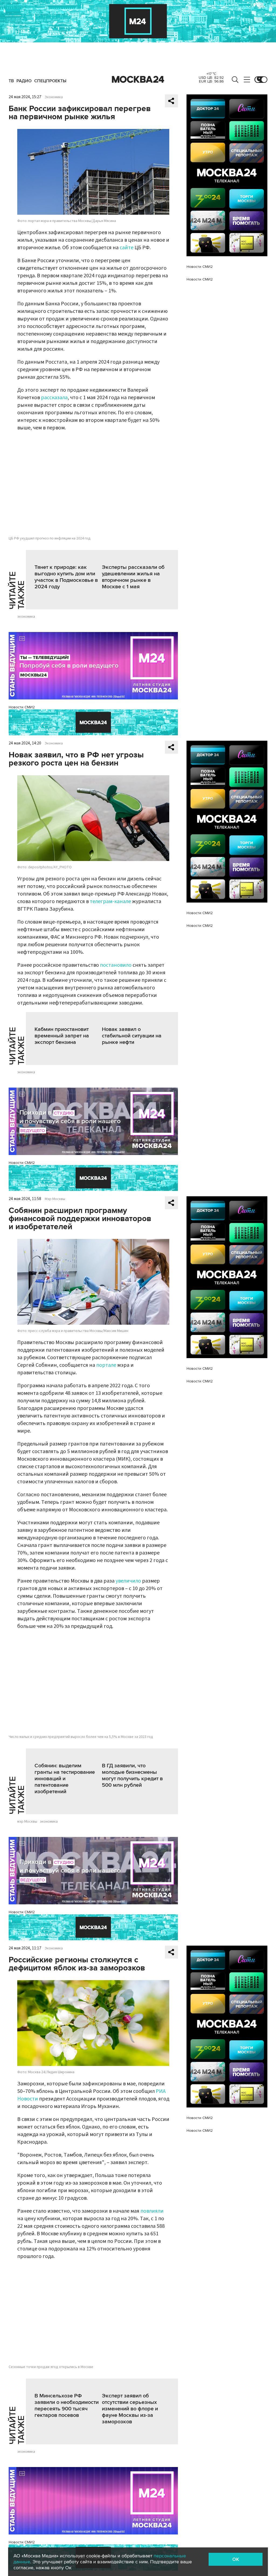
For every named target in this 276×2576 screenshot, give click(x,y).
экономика (26, 617)
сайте (127, 248)
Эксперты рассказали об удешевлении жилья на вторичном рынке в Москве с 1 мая (133, 577)
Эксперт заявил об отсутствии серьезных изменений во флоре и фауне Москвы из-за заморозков (130, 2409)
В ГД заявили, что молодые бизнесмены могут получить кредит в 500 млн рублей (132, 1775)
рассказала (54, 398)
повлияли (152, 2211)
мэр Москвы (27, 1822)
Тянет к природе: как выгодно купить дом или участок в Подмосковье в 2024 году (66, 577)
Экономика (54, 97)
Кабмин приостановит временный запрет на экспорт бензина (62, 1036)
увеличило (128, 1581)
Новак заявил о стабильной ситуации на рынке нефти (132, 1036)
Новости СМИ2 (22, 707)
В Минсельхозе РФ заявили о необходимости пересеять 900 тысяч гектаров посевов (67, 2406)
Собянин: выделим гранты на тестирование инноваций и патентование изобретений (65, 1779)
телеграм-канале (110, 901)
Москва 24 (138, 80)
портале (106, 1365)
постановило (116, 965)
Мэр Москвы (55, 1199)
